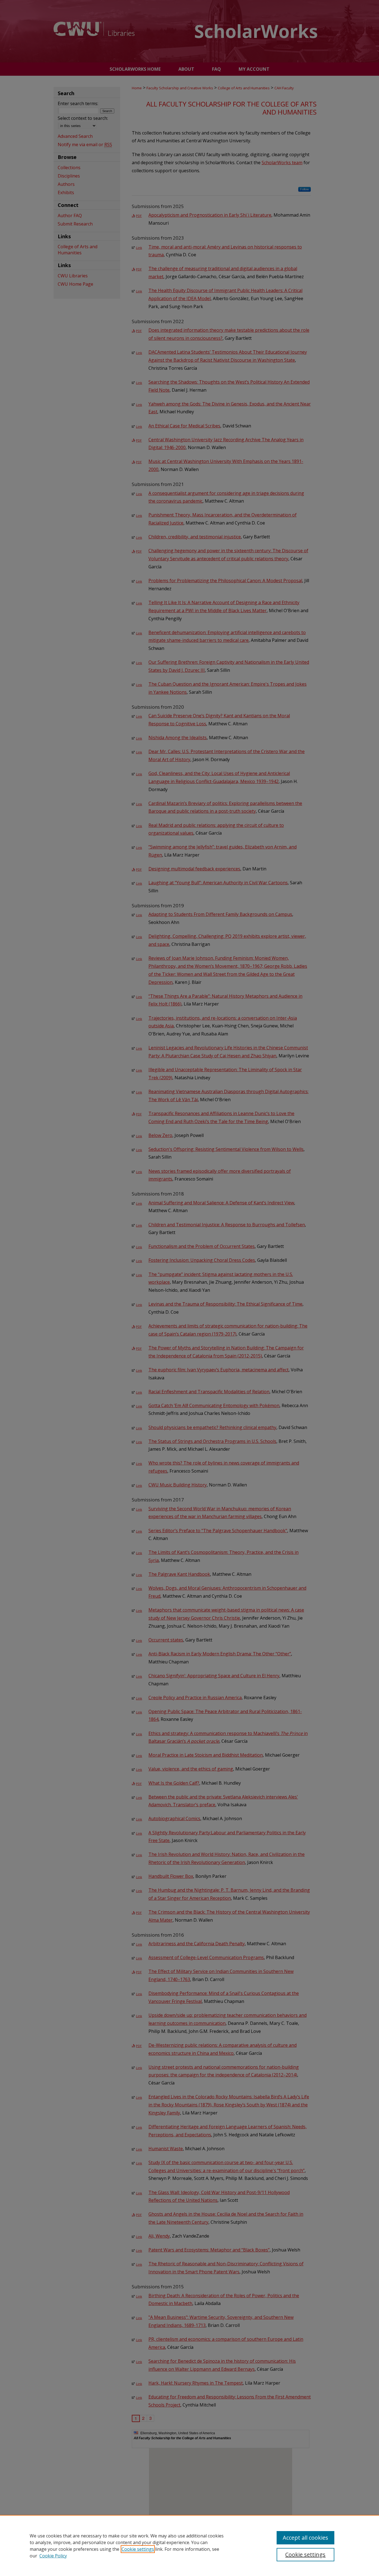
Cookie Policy (53, 2556)
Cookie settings (138, 2549)
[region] (189, 2545)
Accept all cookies (305, 2538)
